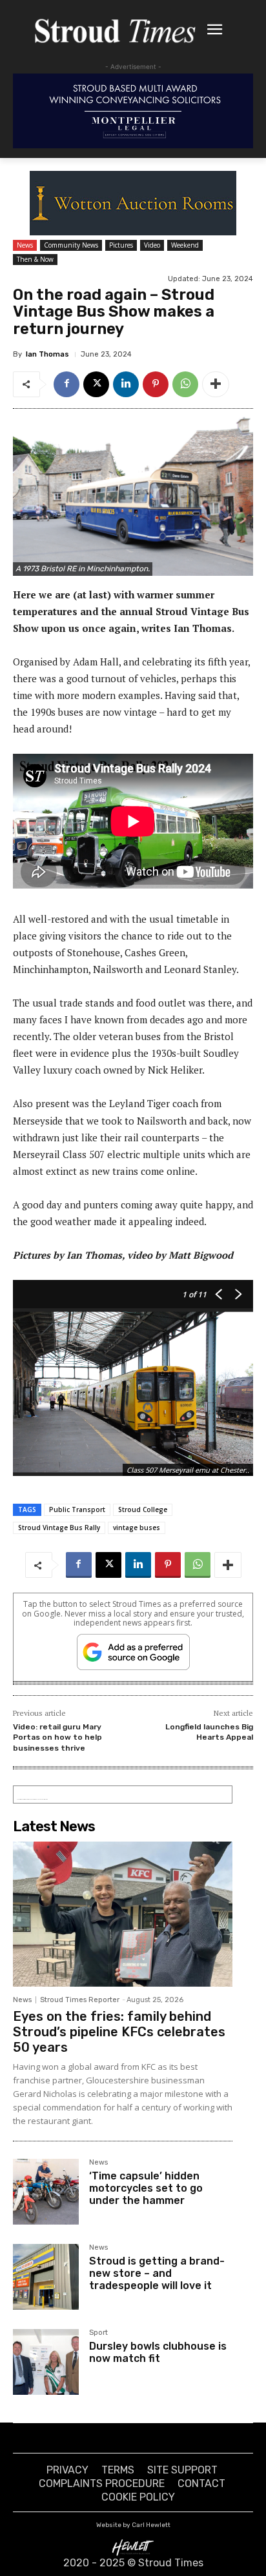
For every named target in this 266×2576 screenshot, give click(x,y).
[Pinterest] (156, 384)
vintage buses (137, 1528)
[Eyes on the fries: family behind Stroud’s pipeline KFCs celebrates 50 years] (123, 1914)
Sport (98, 2333)
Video (152, 245)
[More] (216, 384)
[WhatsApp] (185, 384)
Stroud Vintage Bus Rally (59, 1528)
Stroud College (143, 1509)
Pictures (121, 245)
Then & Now (35, 259)
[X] (96, 384)
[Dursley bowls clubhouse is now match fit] (46, 2362)
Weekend (185, 245)
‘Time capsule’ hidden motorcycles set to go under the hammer (146, 2188)
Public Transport (77, 1509)
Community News (71, 245)
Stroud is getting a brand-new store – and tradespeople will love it (157, 2273)
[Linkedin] (126, 384)
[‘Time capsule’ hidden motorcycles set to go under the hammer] (46, 2192)
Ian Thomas (47, 354)
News (25, 245)
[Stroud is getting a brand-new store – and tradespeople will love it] (46, 2277)
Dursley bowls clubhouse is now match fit (158, 2352)
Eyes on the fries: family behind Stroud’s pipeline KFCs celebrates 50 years (119, 2032)
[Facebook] (66, 384)
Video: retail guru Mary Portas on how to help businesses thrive (57, 1737)
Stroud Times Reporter (80, 2000)
